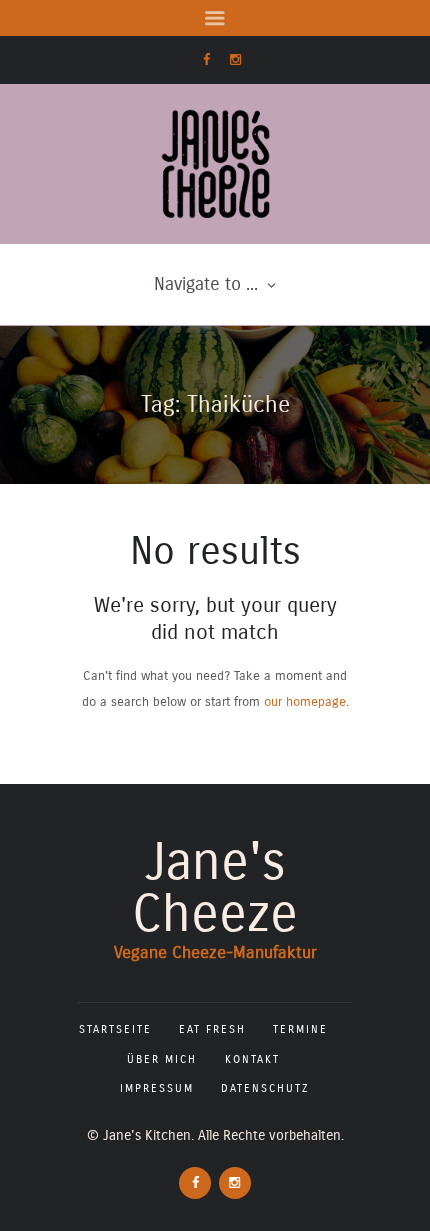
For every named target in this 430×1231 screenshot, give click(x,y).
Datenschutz (265, 1088)
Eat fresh (212, 1029)
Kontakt (252, 1059)
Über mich (162, 1059)
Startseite (115, 1029)
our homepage (305, 702)
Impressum (157, 1088)
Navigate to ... (206, 284)
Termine (300, 1029)
